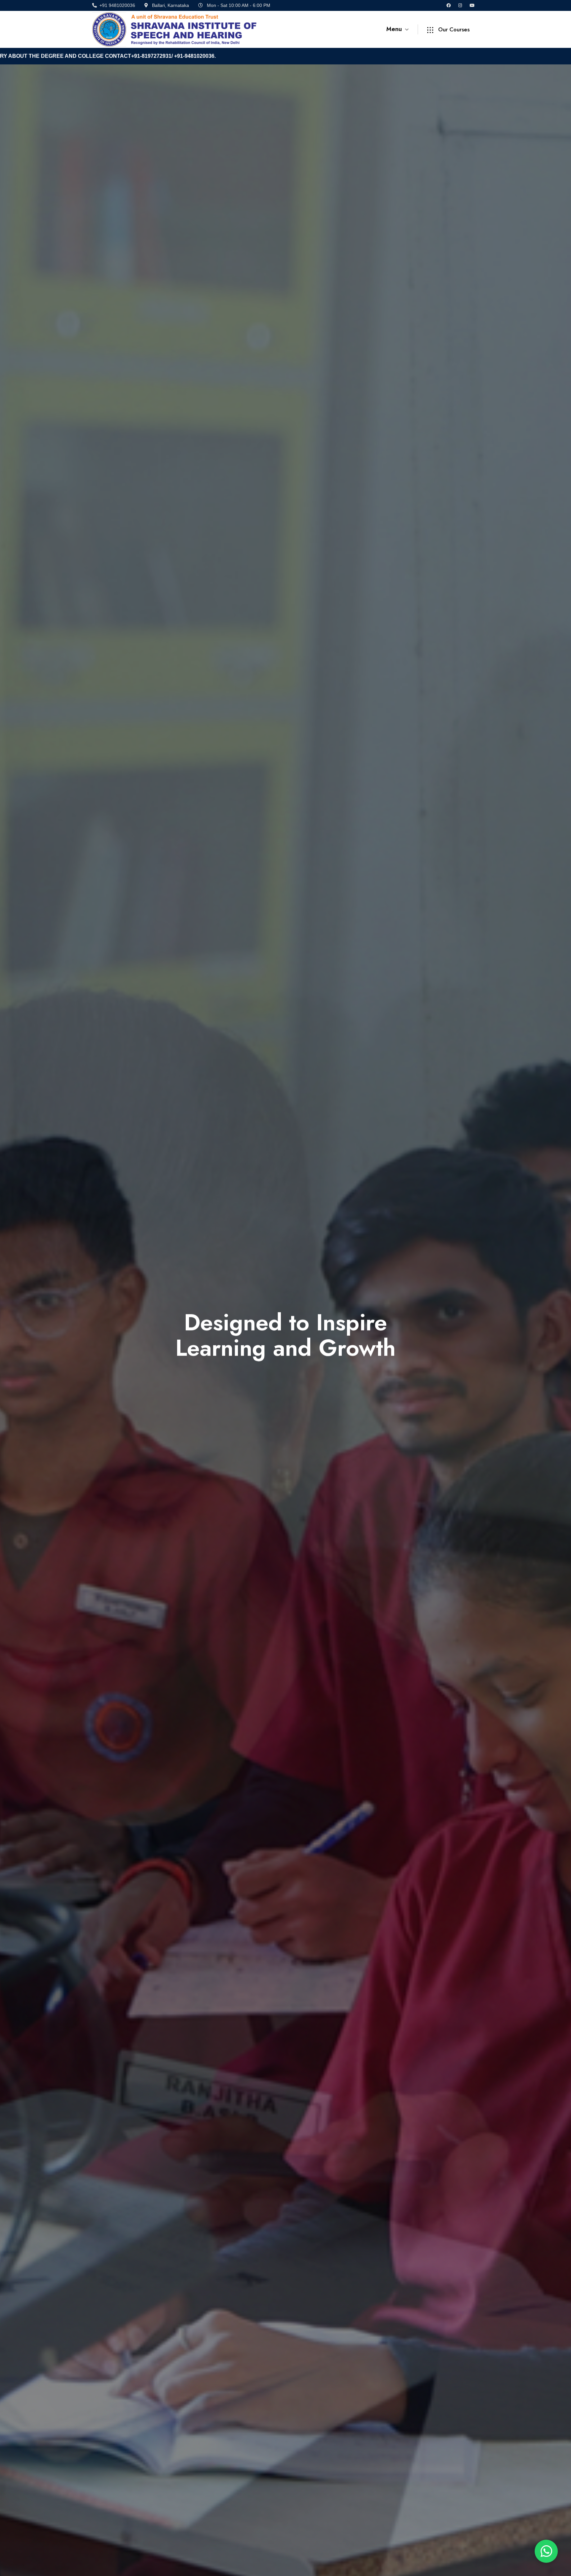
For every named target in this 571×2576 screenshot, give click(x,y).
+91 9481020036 (117, 5)
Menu (395, 29)
